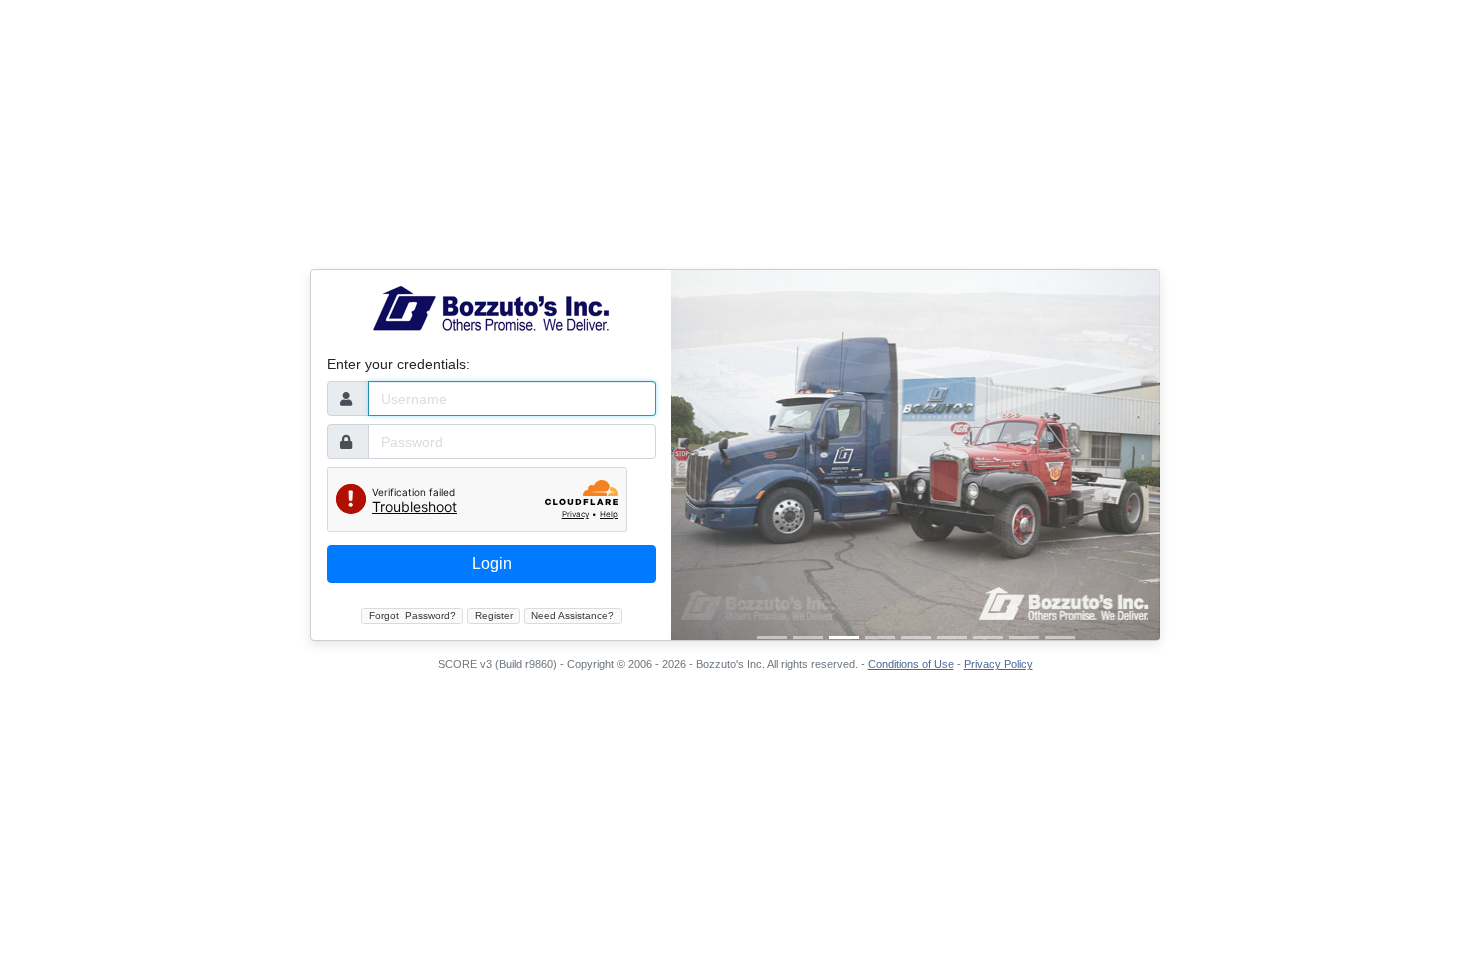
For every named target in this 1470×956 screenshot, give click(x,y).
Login (492, 563)
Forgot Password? (412, 615)
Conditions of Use (911, 664)
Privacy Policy (998, 664)
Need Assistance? (572, 615)
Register (494, 615)
